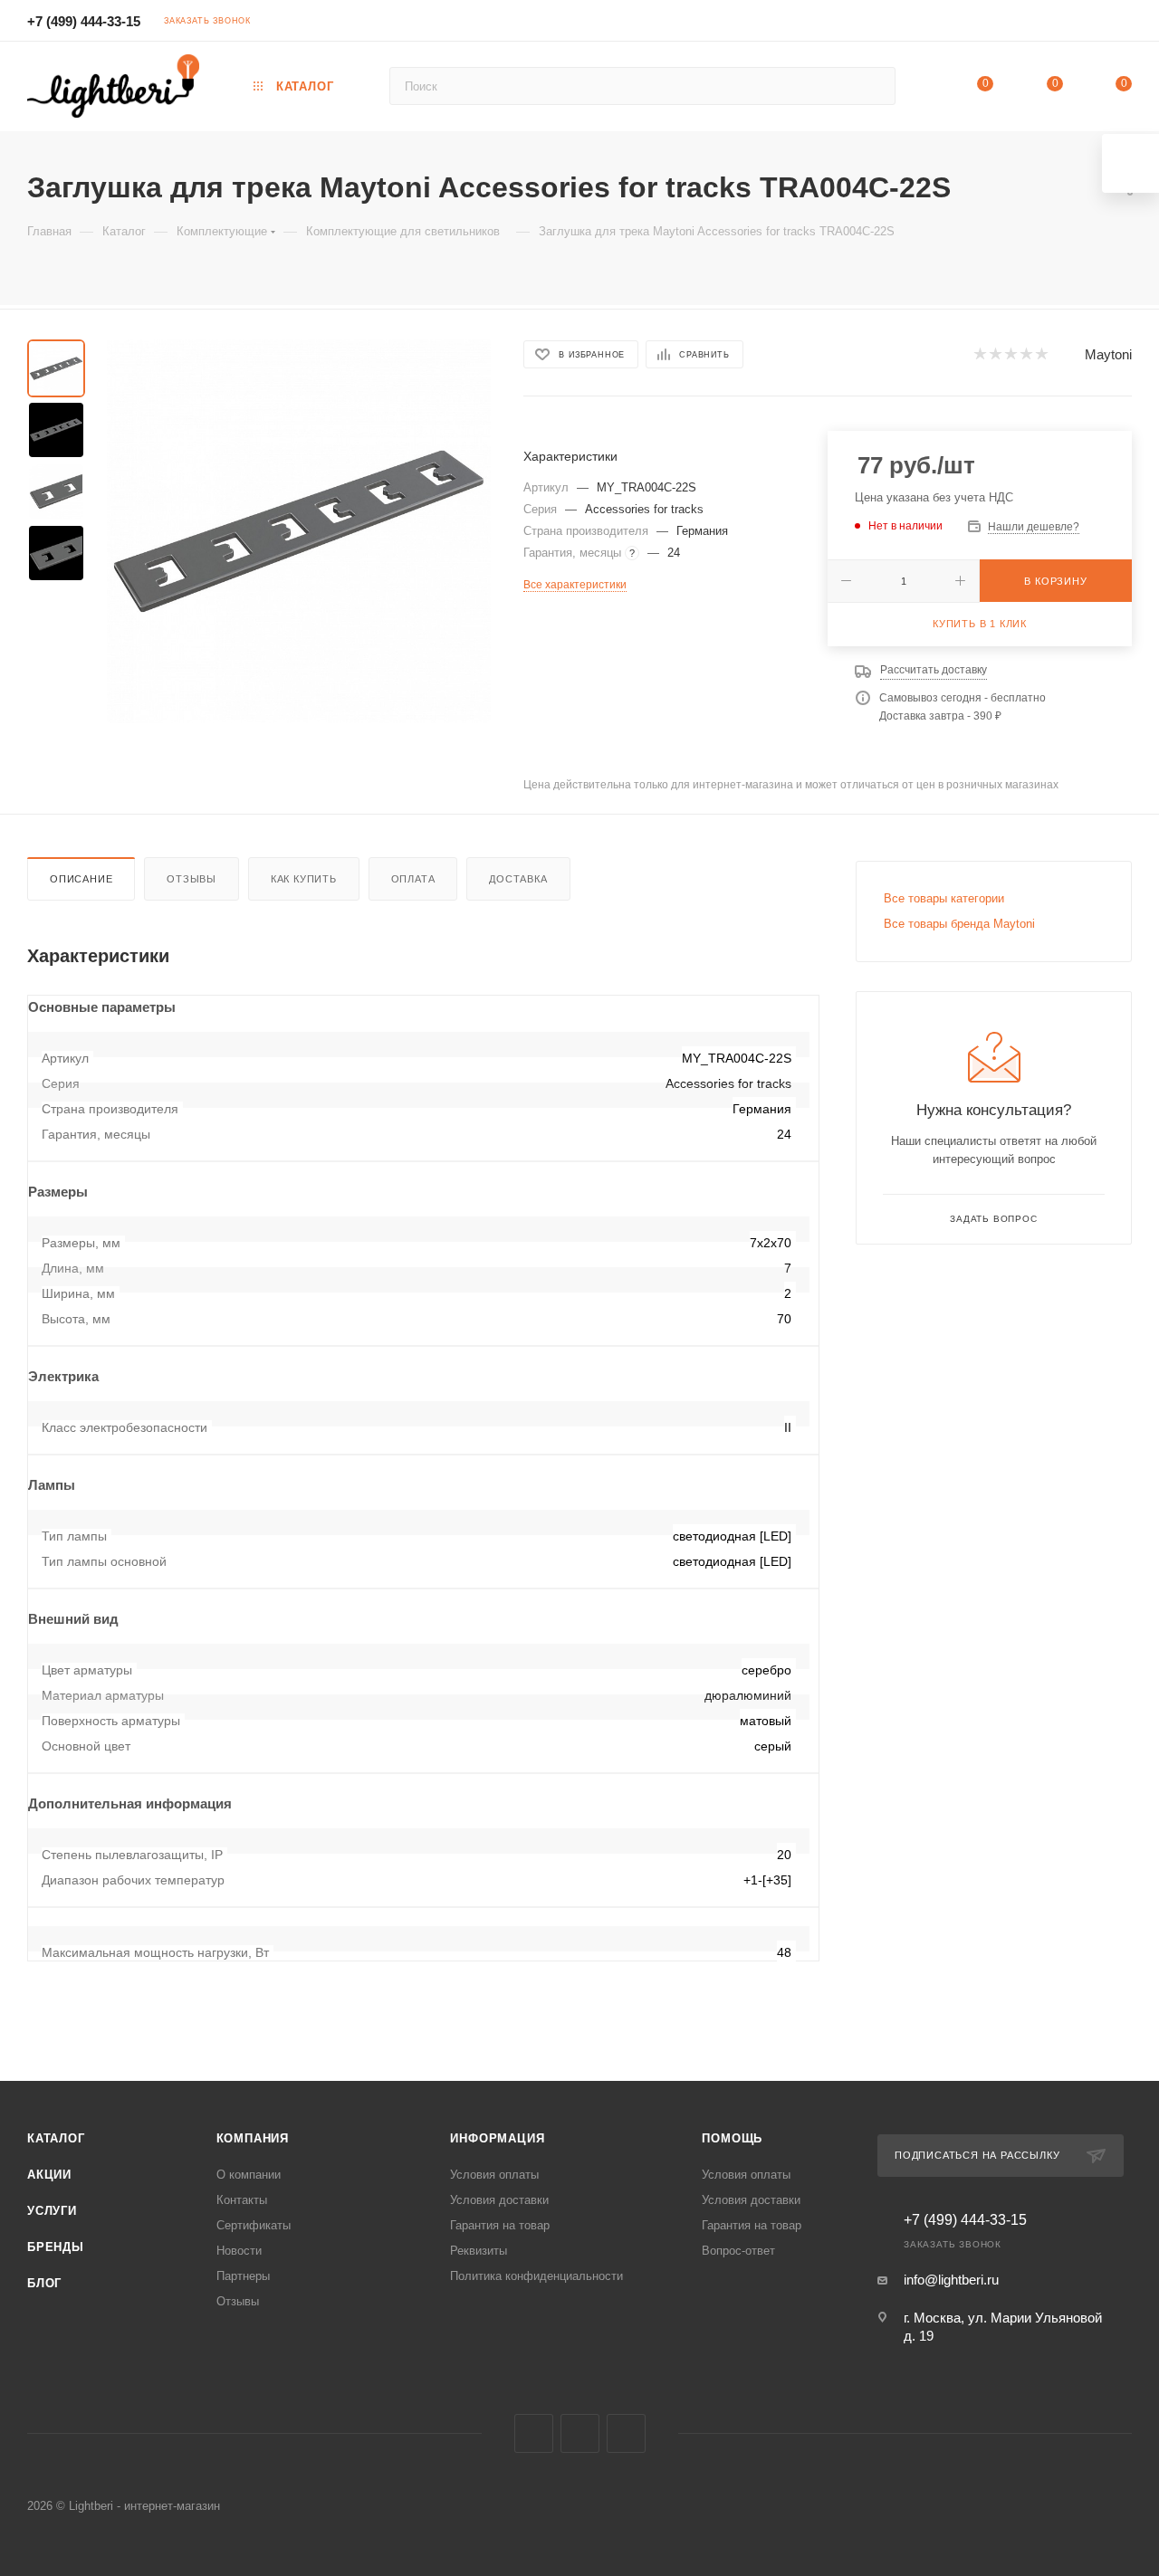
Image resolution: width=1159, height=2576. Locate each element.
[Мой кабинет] (1124, 23)
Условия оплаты (494, 2175)
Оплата (413, 879)
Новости (239, 2251)
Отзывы (192, 879)
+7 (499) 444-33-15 (84, 21)
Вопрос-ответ (738, 2251)
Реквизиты (479, 2251)
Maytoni (1108, 354)
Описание (81, 879)
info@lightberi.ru (951, 2280)
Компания (253, 2138)
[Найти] (873, 86)
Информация (497, 2138)
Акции (49, 2175)
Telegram (580, 2433)
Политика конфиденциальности (536, 2276)
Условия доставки (499, 2200)
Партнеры (243, 2276)
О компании (249, 2175)
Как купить (304, 879)
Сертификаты (254, 2225)
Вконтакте (534, 2433)
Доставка (518, 879)
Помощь (732, 2138)
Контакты (242, 2200)
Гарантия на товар (500, 2225)
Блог (44, 2283)
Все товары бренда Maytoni (959, 924)
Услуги (52, 2211)
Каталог (56, 2138)
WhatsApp (626, 2433)
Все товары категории (944, 898)
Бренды (56, 2247)
